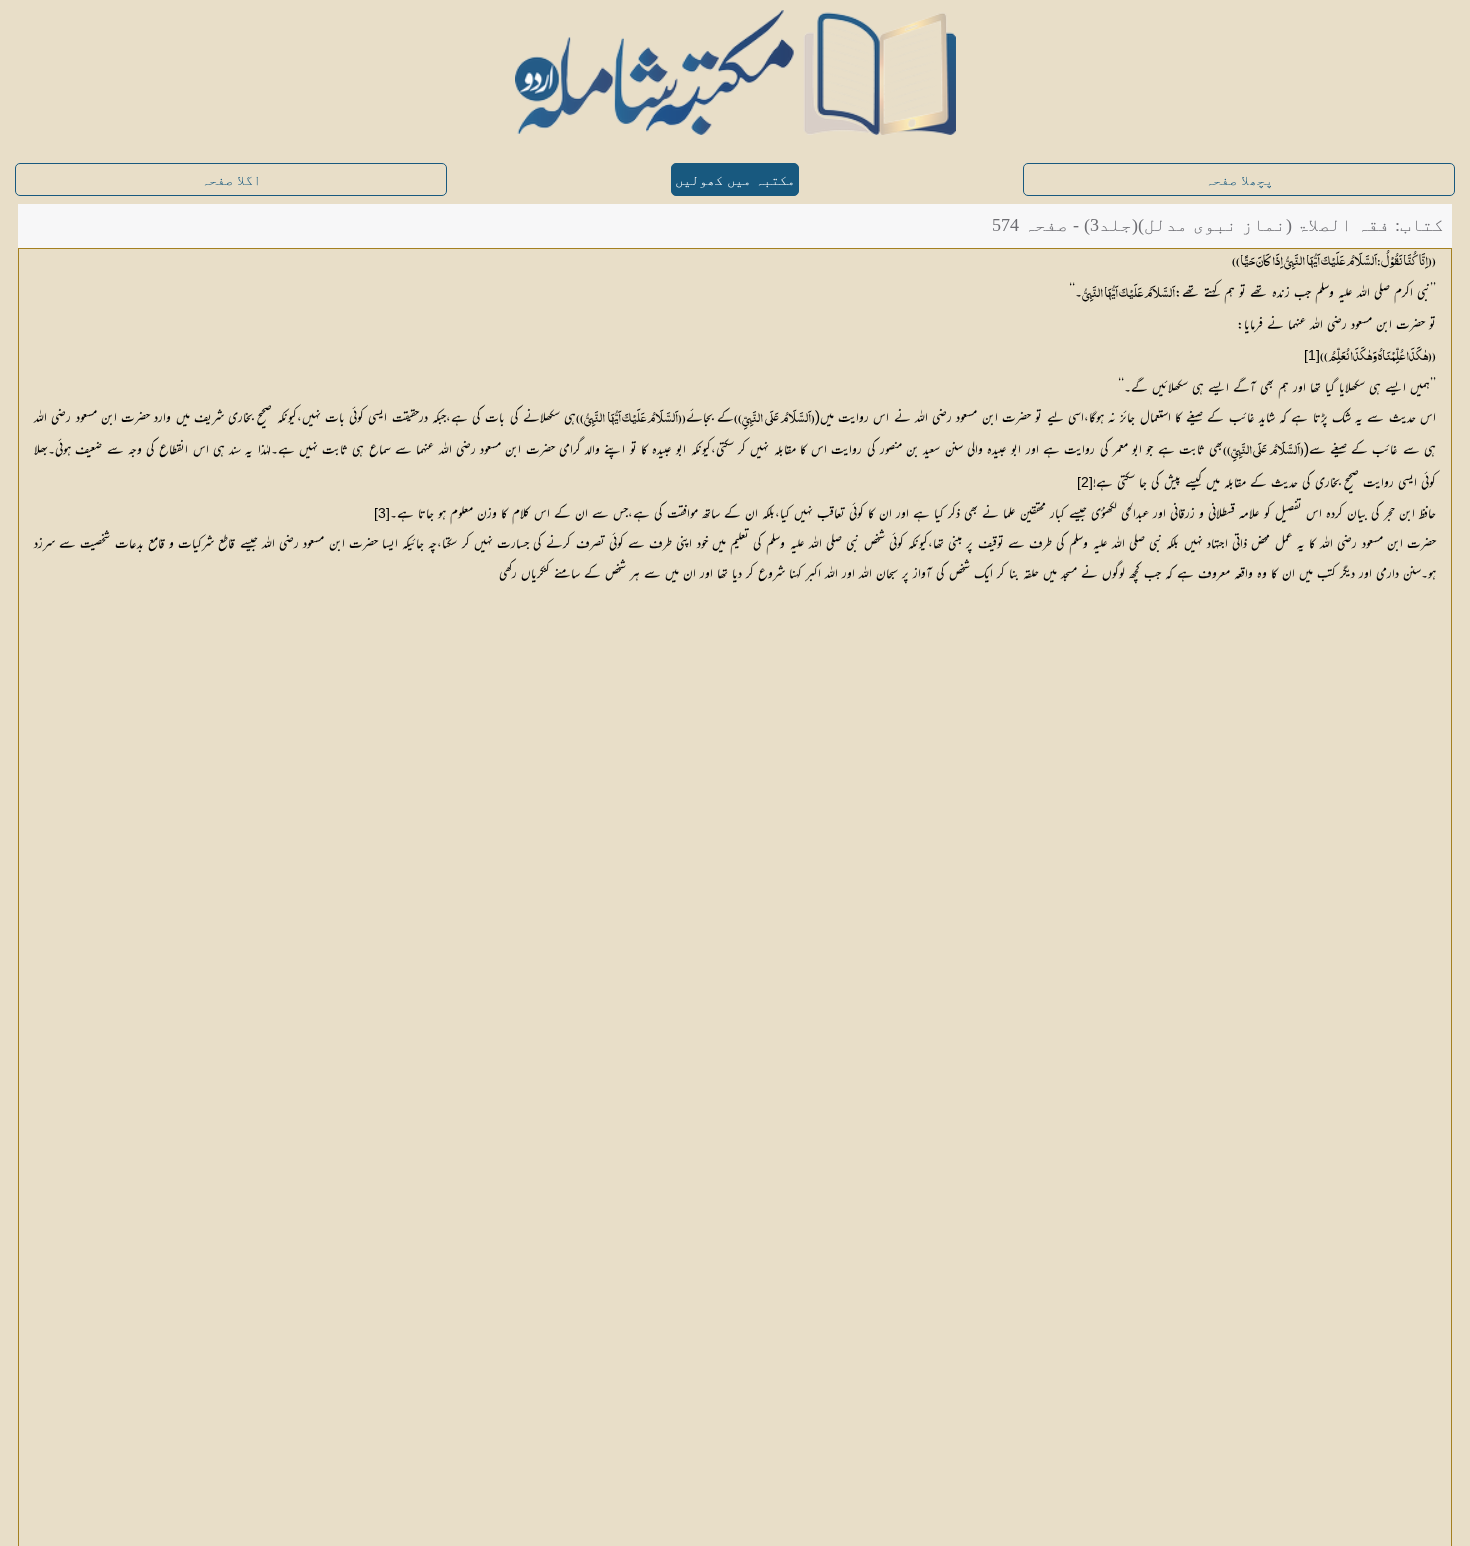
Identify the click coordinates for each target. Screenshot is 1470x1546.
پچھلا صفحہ (1239, 180)
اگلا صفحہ (231, 180)
